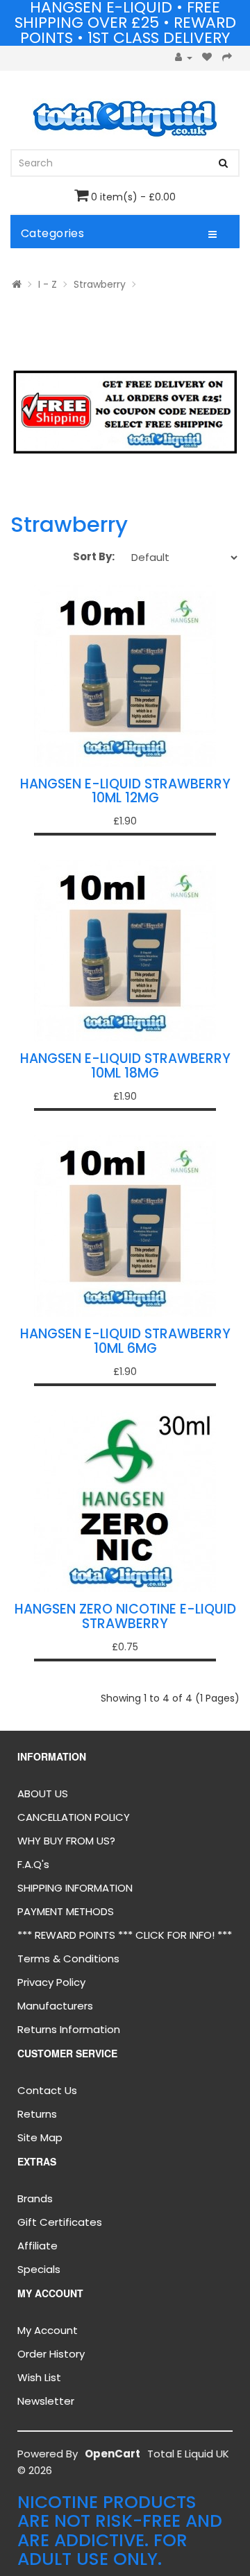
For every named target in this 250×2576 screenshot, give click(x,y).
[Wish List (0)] (207, 58)
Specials (39, 2269)
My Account (48, 2330)
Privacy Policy (51, 1982)
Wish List (39, 2377)
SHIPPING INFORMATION (75, 1888)
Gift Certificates (60, 2222)
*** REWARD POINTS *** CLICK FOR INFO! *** (125, 1935)
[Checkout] (227, 58)
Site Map (40, 2137)
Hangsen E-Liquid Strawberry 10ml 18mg (125, 1066)
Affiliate (37, 2246)
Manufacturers (55, 2006)
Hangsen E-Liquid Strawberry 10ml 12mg (125, 791)
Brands (35, 2198)
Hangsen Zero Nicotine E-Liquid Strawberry (125, 1616)
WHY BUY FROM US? (66, 1841)
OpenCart (112, 2454)
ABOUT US (43, 1793)
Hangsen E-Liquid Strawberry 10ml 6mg (125, 1341)
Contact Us (47, 2090)
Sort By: (94, 556)
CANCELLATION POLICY (74, 1817)
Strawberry (100, 284)
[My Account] (184, 58)
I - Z (48, 284)
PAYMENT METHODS (66, 1911)
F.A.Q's (33, 1864)
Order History (51, 2354)
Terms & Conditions (68, 1959)
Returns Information (69, 2029)
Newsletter (46, 2401)
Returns (37, 2114)
